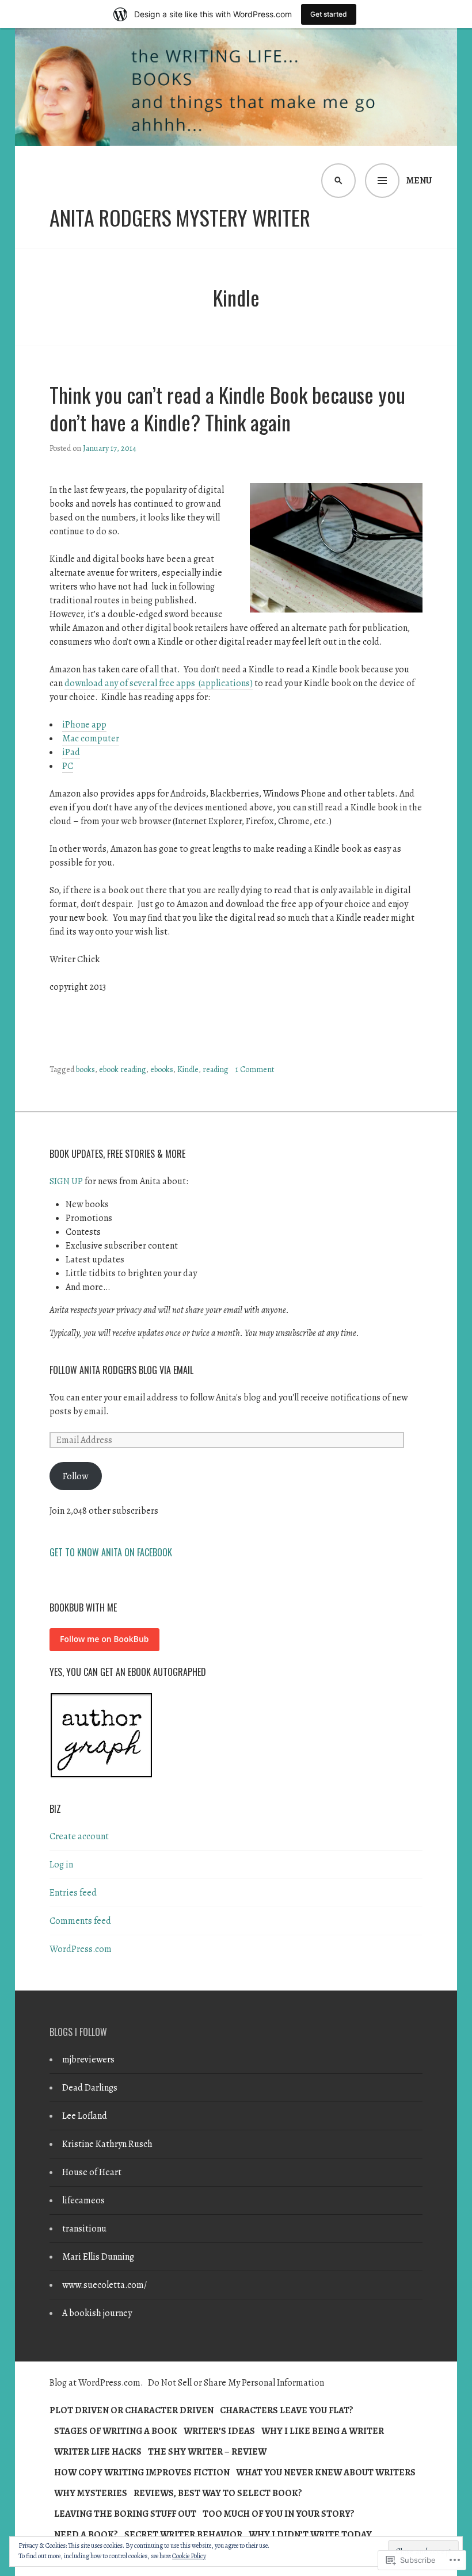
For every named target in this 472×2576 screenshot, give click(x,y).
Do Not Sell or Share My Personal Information (236, 2383)
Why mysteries (91, 2493)
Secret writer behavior (183, 2535)
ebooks (162, 1069)
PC (68, 766)
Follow (75, 1476)
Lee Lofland (85, 2116)
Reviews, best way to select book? (218, 2493)
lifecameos (83, 2200)
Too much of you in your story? (279, 2514)
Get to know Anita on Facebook (111, 1552)
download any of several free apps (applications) (159, 683)
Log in (61, 1865)
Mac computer (91, 738)
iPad (71, 752)
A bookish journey (97, 2313)
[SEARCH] (338, 181)
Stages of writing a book (116, 2431)
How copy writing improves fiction (142, 2472)
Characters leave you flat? (287, 2410)
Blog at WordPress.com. (96, 2383)
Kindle (188, 1069)
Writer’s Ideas (219, 2431)
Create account (79, 1836)
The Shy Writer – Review (207, 2452)
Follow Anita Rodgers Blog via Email (121, 1370)
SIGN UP (66, 1181)
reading (216, 1069)
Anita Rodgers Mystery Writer (180, 217)
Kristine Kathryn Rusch (107, 2144)
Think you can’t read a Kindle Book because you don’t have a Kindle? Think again (227, 408)
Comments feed (80, 1921)
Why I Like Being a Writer (323, 2431)
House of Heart (92, 2172)
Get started (329, 14)
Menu (419, 181)
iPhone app (84, 725)
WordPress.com (81, 1949)
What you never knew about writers (326, 2472)
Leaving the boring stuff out (125, 2514)
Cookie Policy (189, 2556)
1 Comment (255, 1069)
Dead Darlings (90, 2088)
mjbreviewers (88, 2060)
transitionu (84, 2229)
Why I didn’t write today (310, 2535)
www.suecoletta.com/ (104, 2285)
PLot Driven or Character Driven (132, 2410)
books (85, 1069)
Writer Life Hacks (98, 2452)
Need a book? (86, 2535)
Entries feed (73, 1893)
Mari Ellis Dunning (98, 2257)
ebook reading (123, 1069)
